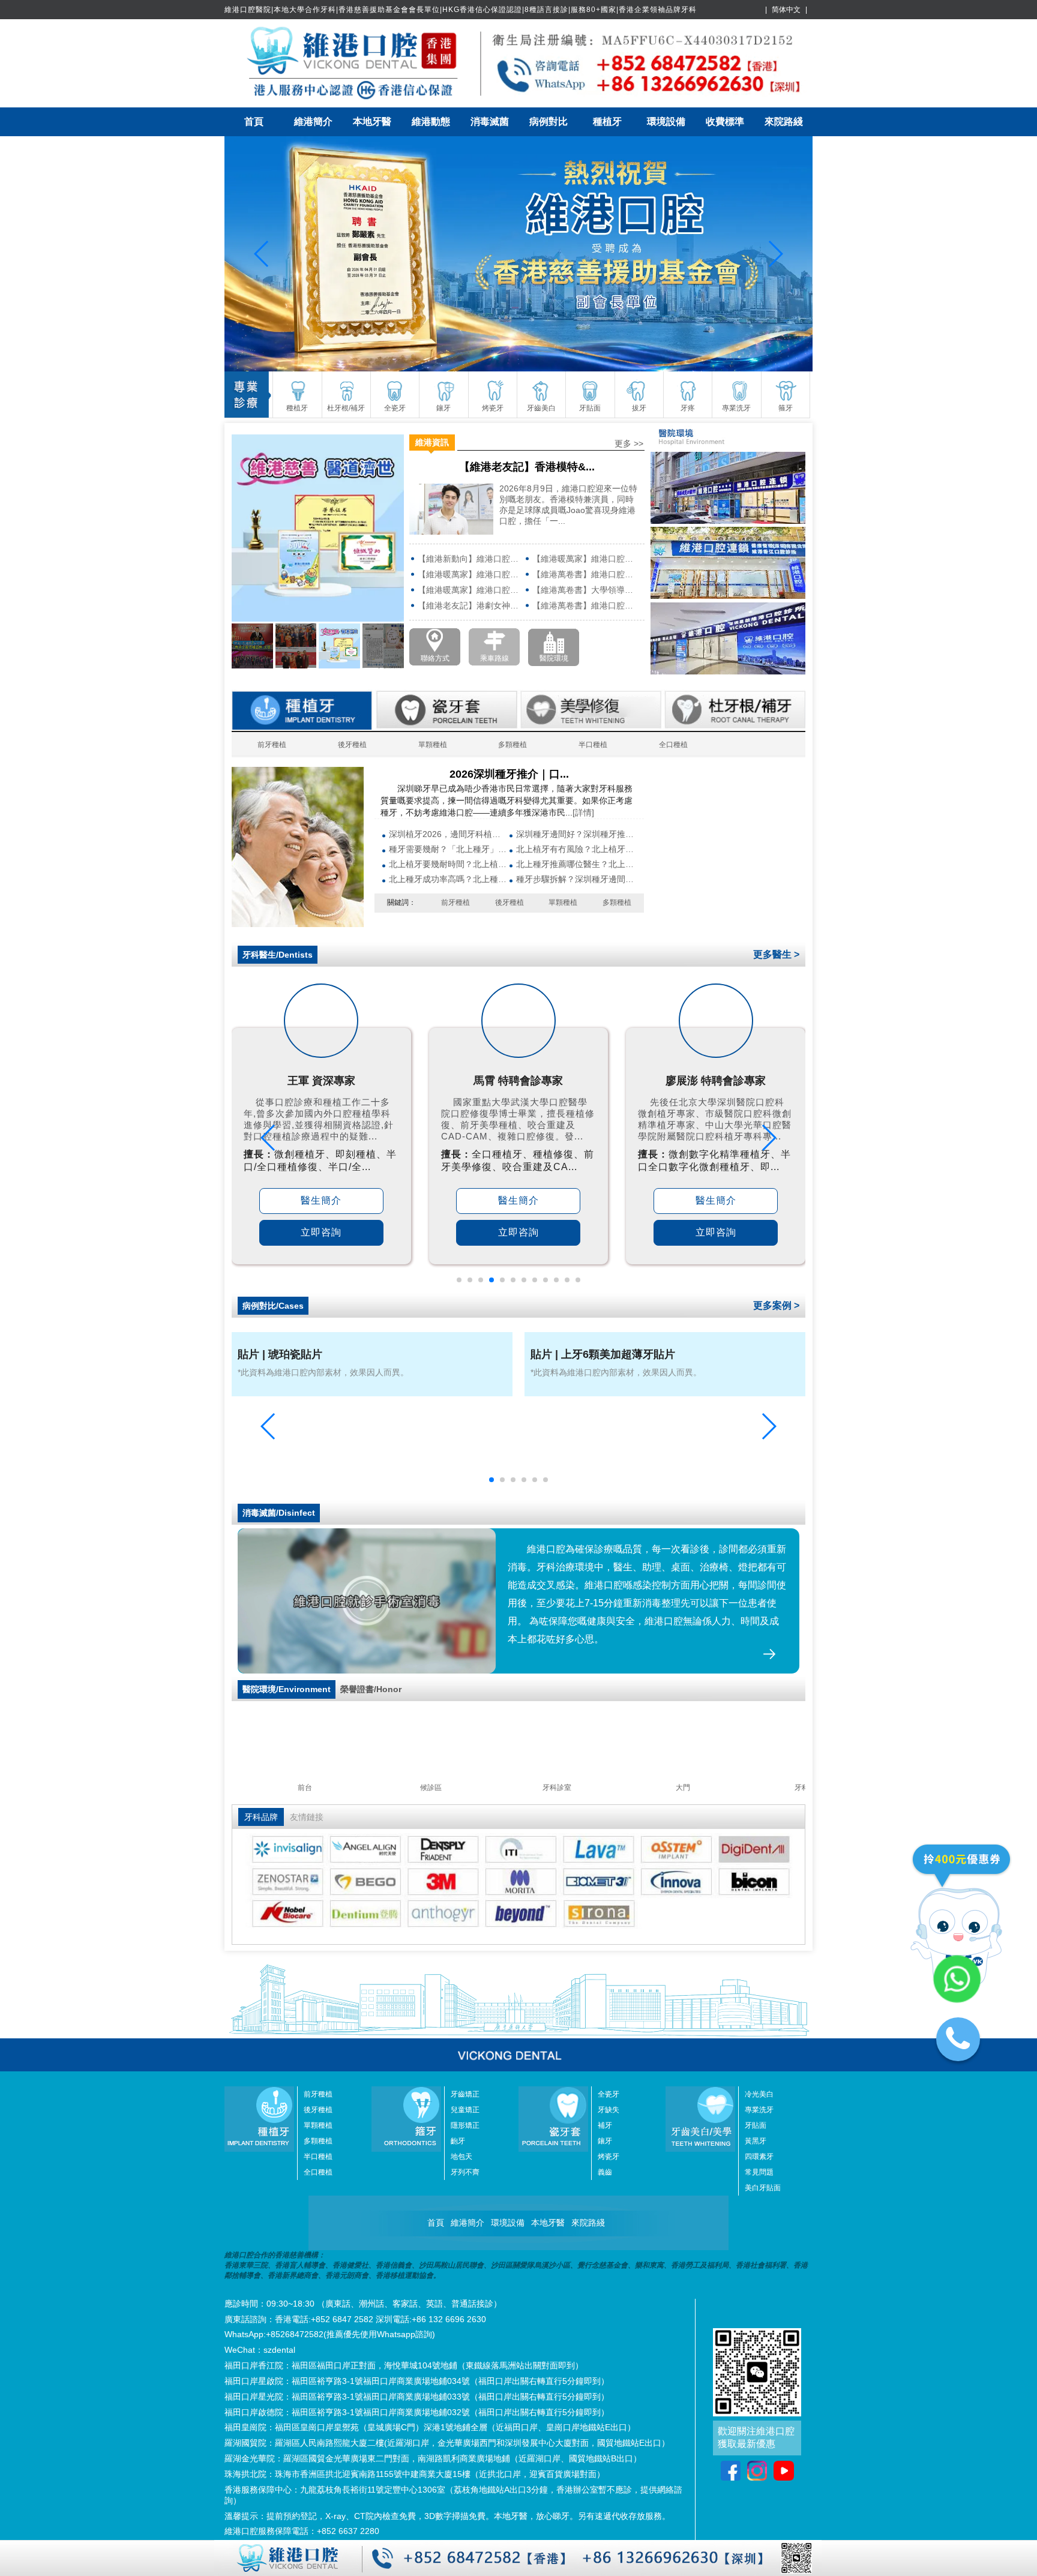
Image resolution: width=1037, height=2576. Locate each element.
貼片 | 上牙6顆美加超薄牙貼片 (603, 1354)
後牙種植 (352, 745)
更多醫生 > (776, 954)
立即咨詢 (321, 1232)
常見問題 (759, 2172)
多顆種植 (512, 745)
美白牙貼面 (763, 2188)
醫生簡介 (321, 1200)
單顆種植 (433, 745)
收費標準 (725, 122)
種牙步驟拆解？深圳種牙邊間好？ (576, 879)
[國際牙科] (518, 254)
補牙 (605, 2125)
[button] (459, 1280)
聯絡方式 (435, 658)
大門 (253, 1788)
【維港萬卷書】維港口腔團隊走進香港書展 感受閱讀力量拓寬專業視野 (585, 605)
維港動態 (431, 122)
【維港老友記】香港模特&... (527, 467)
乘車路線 (494, 658)
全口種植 (673, 745)
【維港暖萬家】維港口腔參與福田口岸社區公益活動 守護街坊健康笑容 (470, 590)
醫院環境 (554, 658)
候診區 (505, 1788)
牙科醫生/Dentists (278, 955)
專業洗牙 (759, 2110)
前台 (379, 1788)
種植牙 (607, 122)
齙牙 (458, 2141)
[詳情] (583, 812)
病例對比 (549, 122)
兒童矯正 (465, 2110)
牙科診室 (631, 1788)
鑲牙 (605, 2141)
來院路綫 (784, 122)
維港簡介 (313, 122)
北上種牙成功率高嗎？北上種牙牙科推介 (448, 879)
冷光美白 (759, 2094)
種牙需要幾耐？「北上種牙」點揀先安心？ (448, 849)
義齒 (605, 2172)
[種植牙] (298, 924)
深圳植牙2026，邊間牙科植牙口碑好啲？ (448, 834)
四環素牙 (759, 2157)
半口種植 (593, 745)
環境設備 (666, 122)
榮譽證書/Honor (371, 1689)
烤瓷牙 (609, 2157)
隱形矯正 (465, 2125)
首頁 (254, 122)
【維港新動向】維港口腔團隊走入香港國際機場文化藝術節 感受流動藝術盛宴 (470, 559)
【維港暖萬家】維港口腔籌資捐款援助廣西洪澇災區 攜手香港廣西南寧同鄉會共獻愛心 (470, 574)
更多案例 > (776, 1305)
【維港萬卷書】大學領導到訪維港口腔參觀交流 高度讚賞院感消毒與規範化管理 (585, 590)
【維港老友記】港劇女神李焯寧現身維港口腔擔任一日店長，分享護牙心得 (470, 605)
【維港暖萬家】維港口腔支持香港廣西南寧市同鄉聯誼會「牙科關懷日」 (585, 559)
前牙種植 (272, 745)
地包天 (461, 2157)
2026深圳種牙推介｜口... (509, 774)
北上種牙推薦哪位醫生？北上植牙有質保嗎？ (576, 864)
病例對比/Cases (273, 1306)
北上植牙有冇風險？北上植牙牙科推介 (576, 849)
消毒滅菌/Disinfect (279, 1513)
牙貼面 (756, 2125)
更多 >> (629, 443)
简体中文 (786, 10)
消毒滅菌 (490, 122)
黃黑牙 (756, 2141)
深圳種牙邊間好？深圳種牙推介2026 (576, 834)
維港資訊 (432, 442)
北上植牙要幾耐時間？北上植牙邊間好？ (448, 864)
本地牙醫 (372, 122)
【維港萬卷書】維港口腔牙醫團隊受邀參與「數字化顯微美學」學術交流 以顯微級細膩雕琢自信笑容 (585, 574)
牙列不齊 (465, 2172)
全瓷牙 (609, 2094)
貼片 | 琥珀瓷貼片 (280, 1354)
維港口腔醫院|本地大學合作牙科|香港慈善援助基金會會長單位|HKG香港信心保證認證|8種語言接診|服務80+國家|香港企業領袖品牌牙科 (461, 10)
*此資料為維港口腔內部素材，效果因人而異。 (323, 1372)
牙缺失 (609, 2110)
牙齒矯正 (465, 2094)
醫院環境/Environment (287, 1689)
